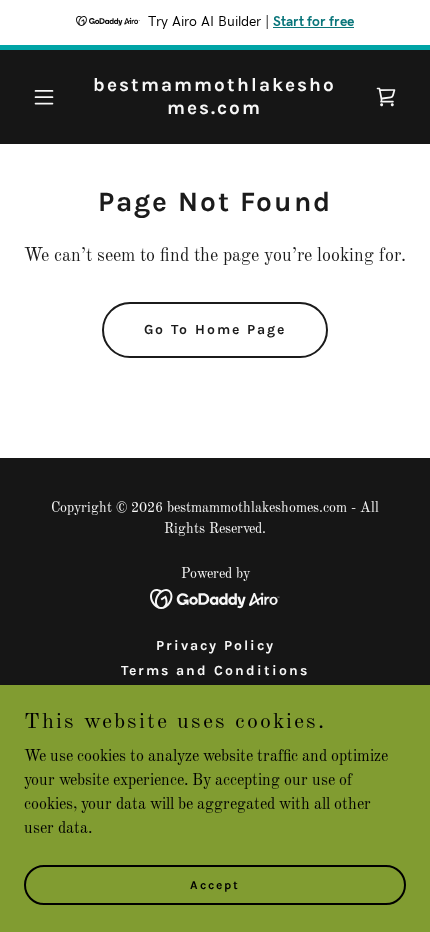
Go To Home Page (215, 329)
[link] (214, 110)
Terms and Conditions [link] (215, 670)
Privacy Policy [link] (215, 645)
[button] (52, 97)
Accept (215, 884)
